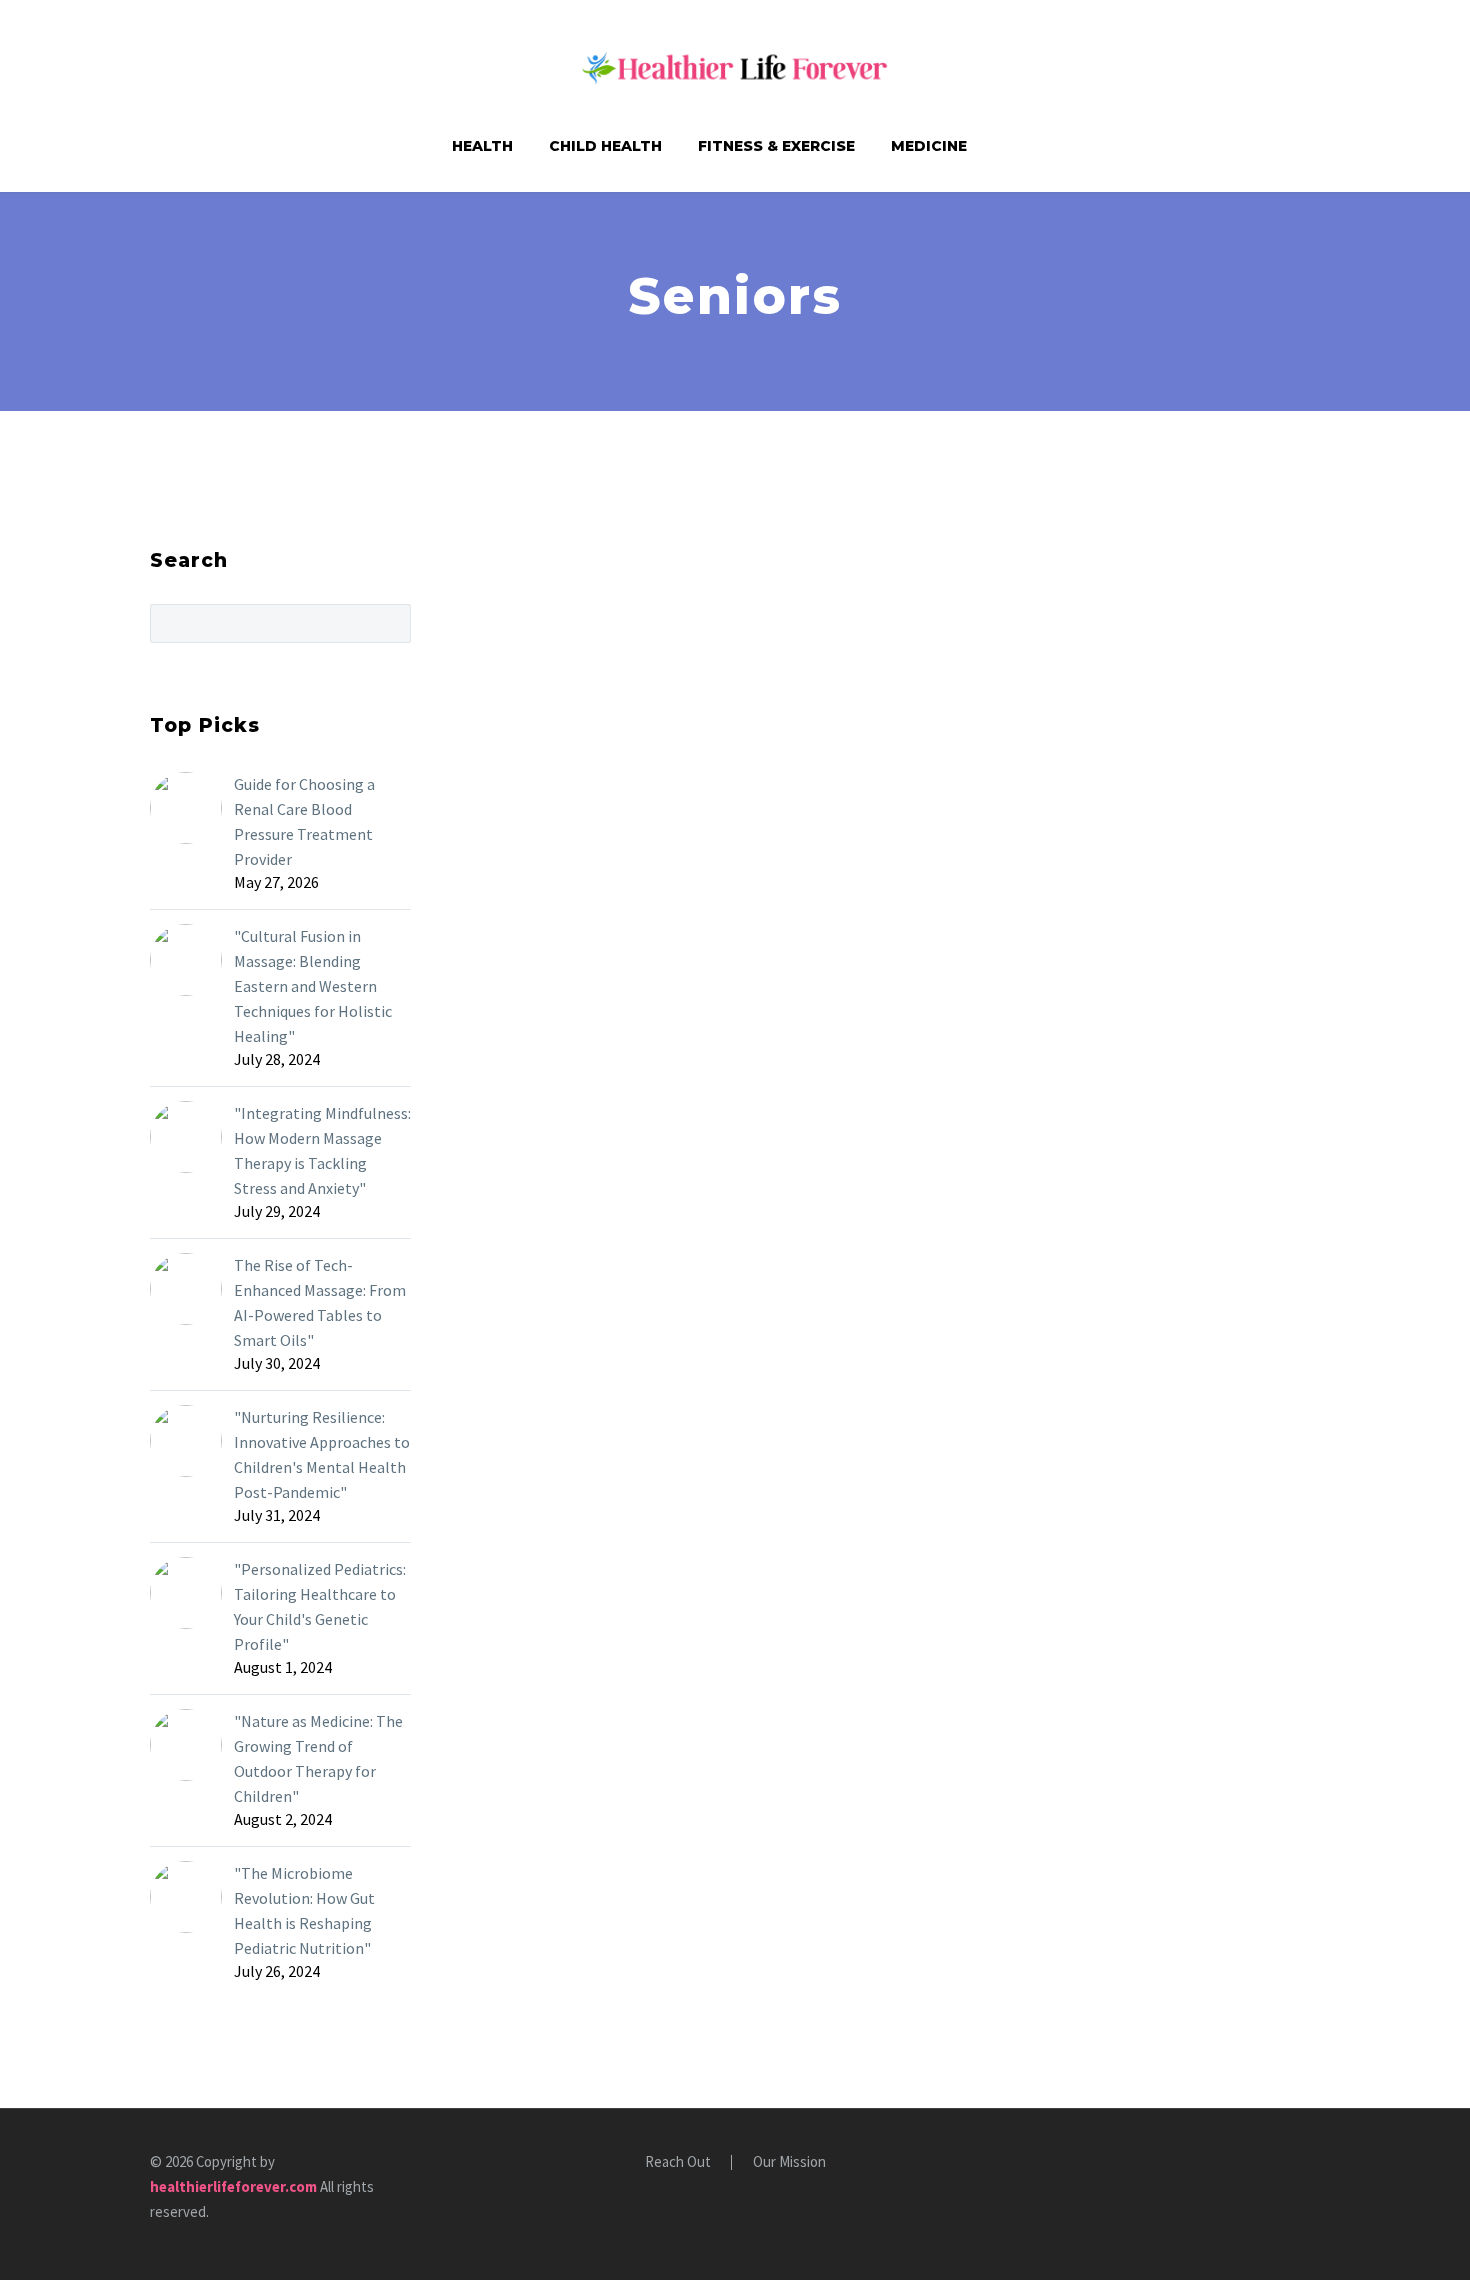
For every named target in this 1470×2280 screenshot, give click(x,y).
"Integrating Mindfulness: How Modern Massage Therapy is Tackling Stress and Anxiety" (322, 1150)
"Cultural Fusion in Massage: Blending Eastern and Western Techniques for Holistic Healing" (313, 986)
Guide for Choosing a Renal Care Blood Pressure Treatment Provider (304, 821)
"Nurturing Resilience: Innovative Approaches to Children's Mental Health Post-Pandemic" (322, 1454)
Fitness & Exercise (776, 146)
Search (389, 623)
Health (482, 146)
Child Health (605, 146)
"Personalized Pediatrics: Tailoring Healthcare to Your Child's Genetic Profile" (320, 1606)
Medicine (929, 146)
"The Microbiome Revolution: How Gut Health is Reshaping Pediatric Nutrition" (304, 1910)
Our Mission (789, 2162)
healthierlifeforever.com (233, 2186)
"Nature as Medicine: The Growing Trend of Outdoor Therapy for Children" (318, 1758)
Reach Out (678, 2162)
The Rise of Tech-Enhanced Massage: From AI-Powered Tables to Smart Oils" (320, 1302)
